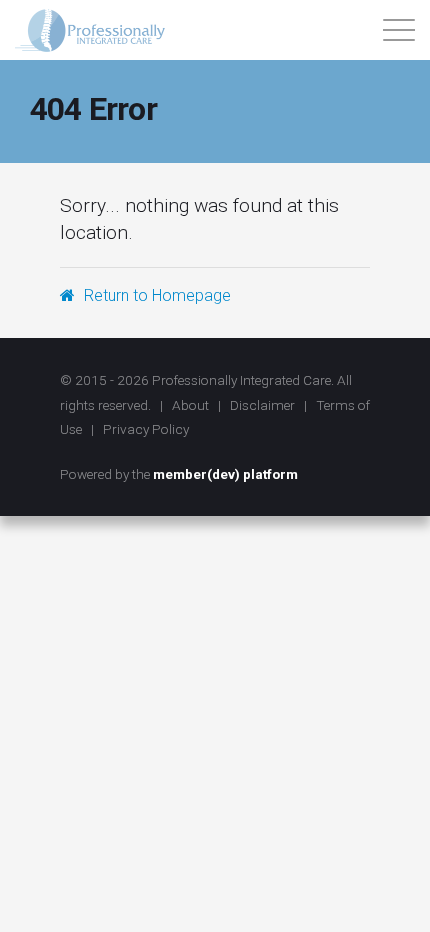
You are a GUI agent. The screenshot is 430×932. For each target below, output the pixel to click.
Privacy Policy (146, 429)
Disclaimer (262, 405)
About (190, 405)
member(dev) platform (225, 474)
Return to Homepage (155, 295)
